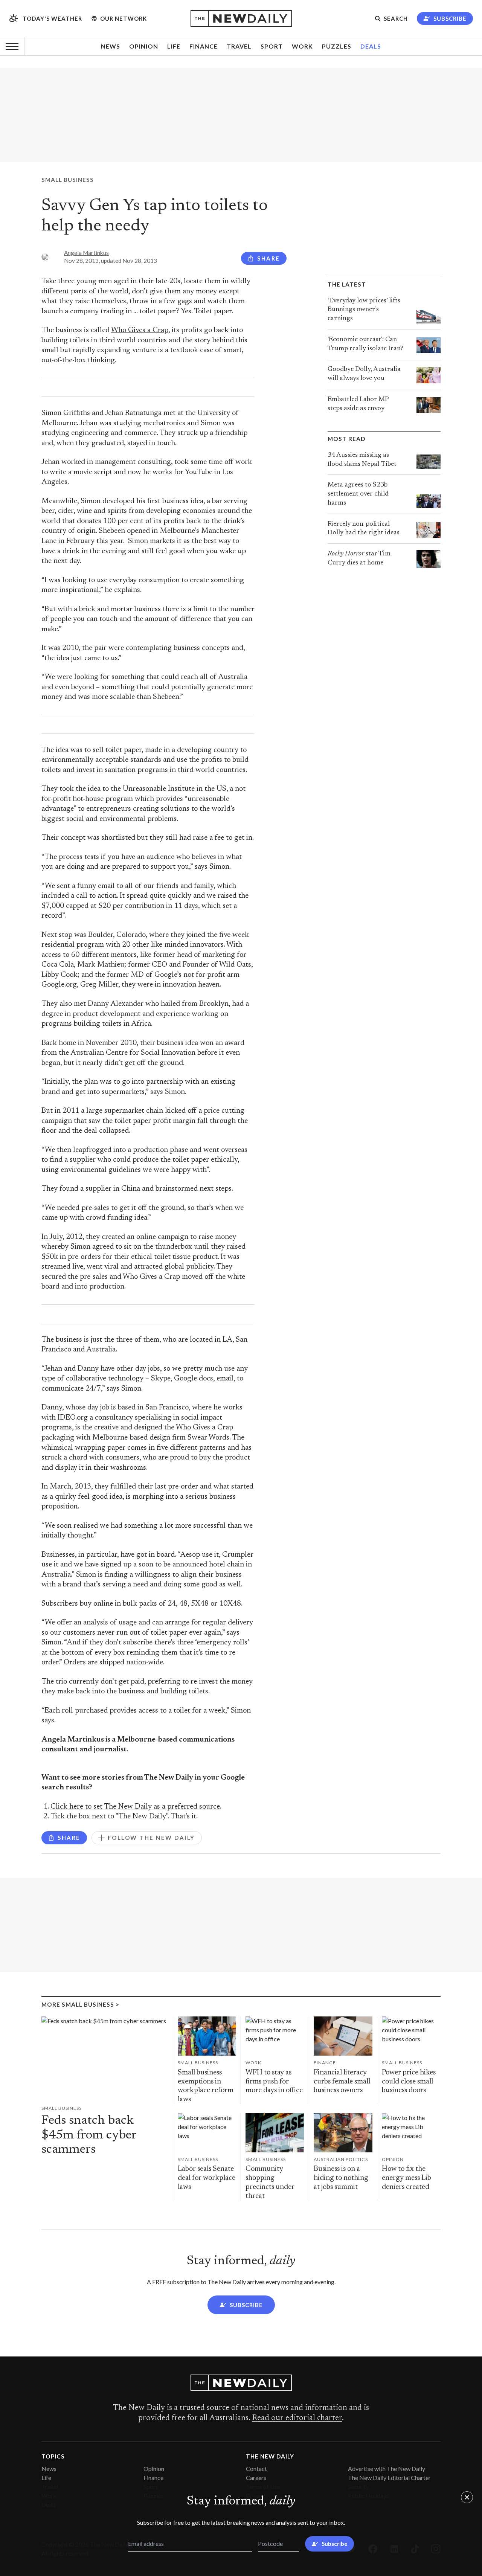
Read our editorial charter (297, 2418)
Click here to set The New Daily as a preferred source (135, 1807)
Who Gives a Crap (140, 330)
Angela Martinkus (86, 253)
